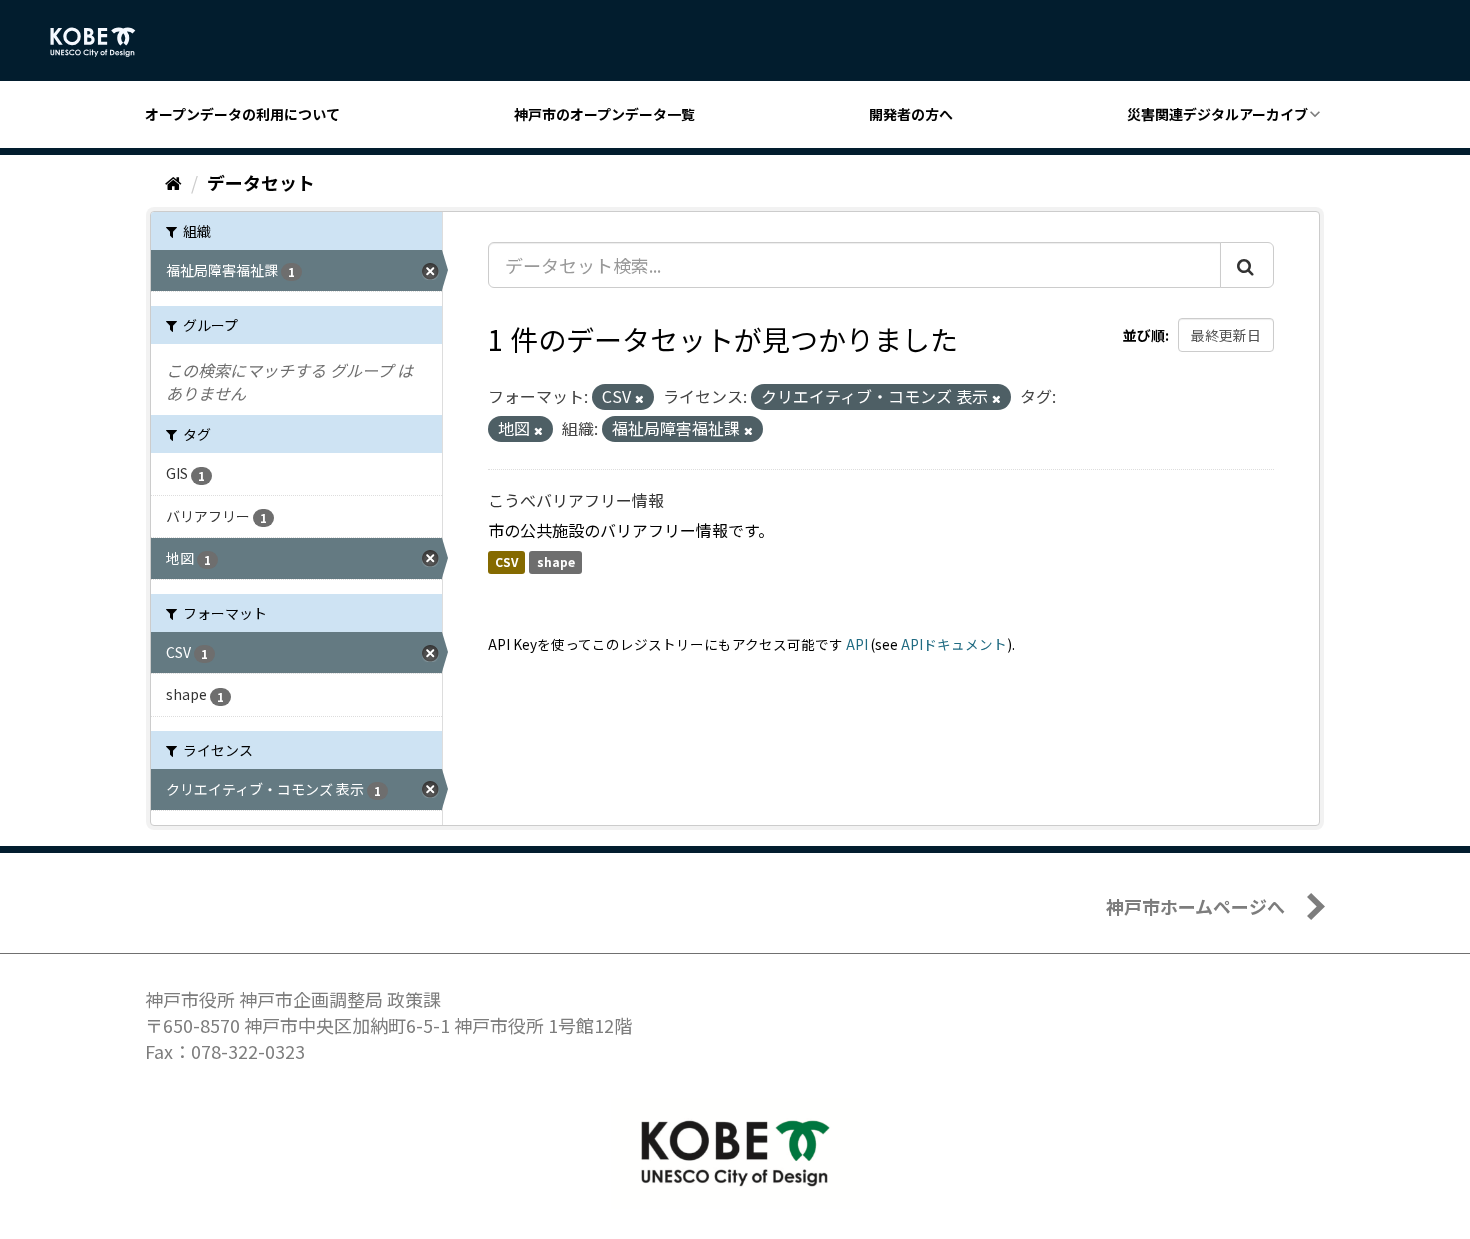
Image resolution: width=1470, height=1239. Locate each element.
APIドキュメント (954, 644)
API (857, 644)
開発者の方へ (911, 114)
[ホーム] (173, 182)
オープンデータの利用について (242, 114)
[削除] (639, 398)
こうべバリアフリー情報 (576, 500)
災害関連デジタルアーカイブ (1217, 114)
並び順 (1144, 335)
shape (556, 562)
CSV (506, 562)
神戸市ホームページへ (1195, 906)
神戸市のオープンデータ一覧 (604, 114)
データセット (261, 182)
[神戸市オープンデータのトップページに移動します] (103, 42)
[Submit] (1247, 265)
